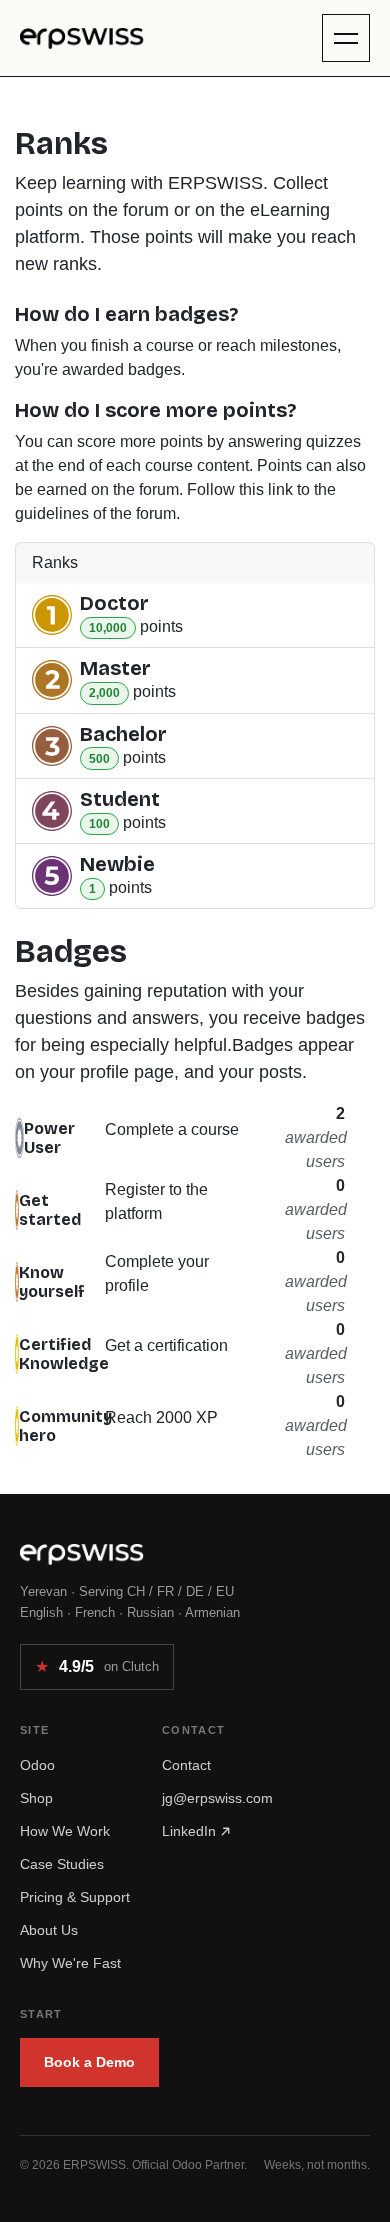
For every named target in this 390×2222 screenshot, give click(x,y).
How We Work (65, 1831)
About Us (49, 1930)
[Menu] (346, 38)
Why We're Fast (70, 1963)
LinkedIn (191, 1831)
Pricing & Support (75, 1897)
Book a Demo (89, 2062)
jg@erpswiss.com (217, 1798)
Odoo (37, 1765)
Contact (186, 1765)
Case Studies (62, 1864)
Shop (36, 1798)
